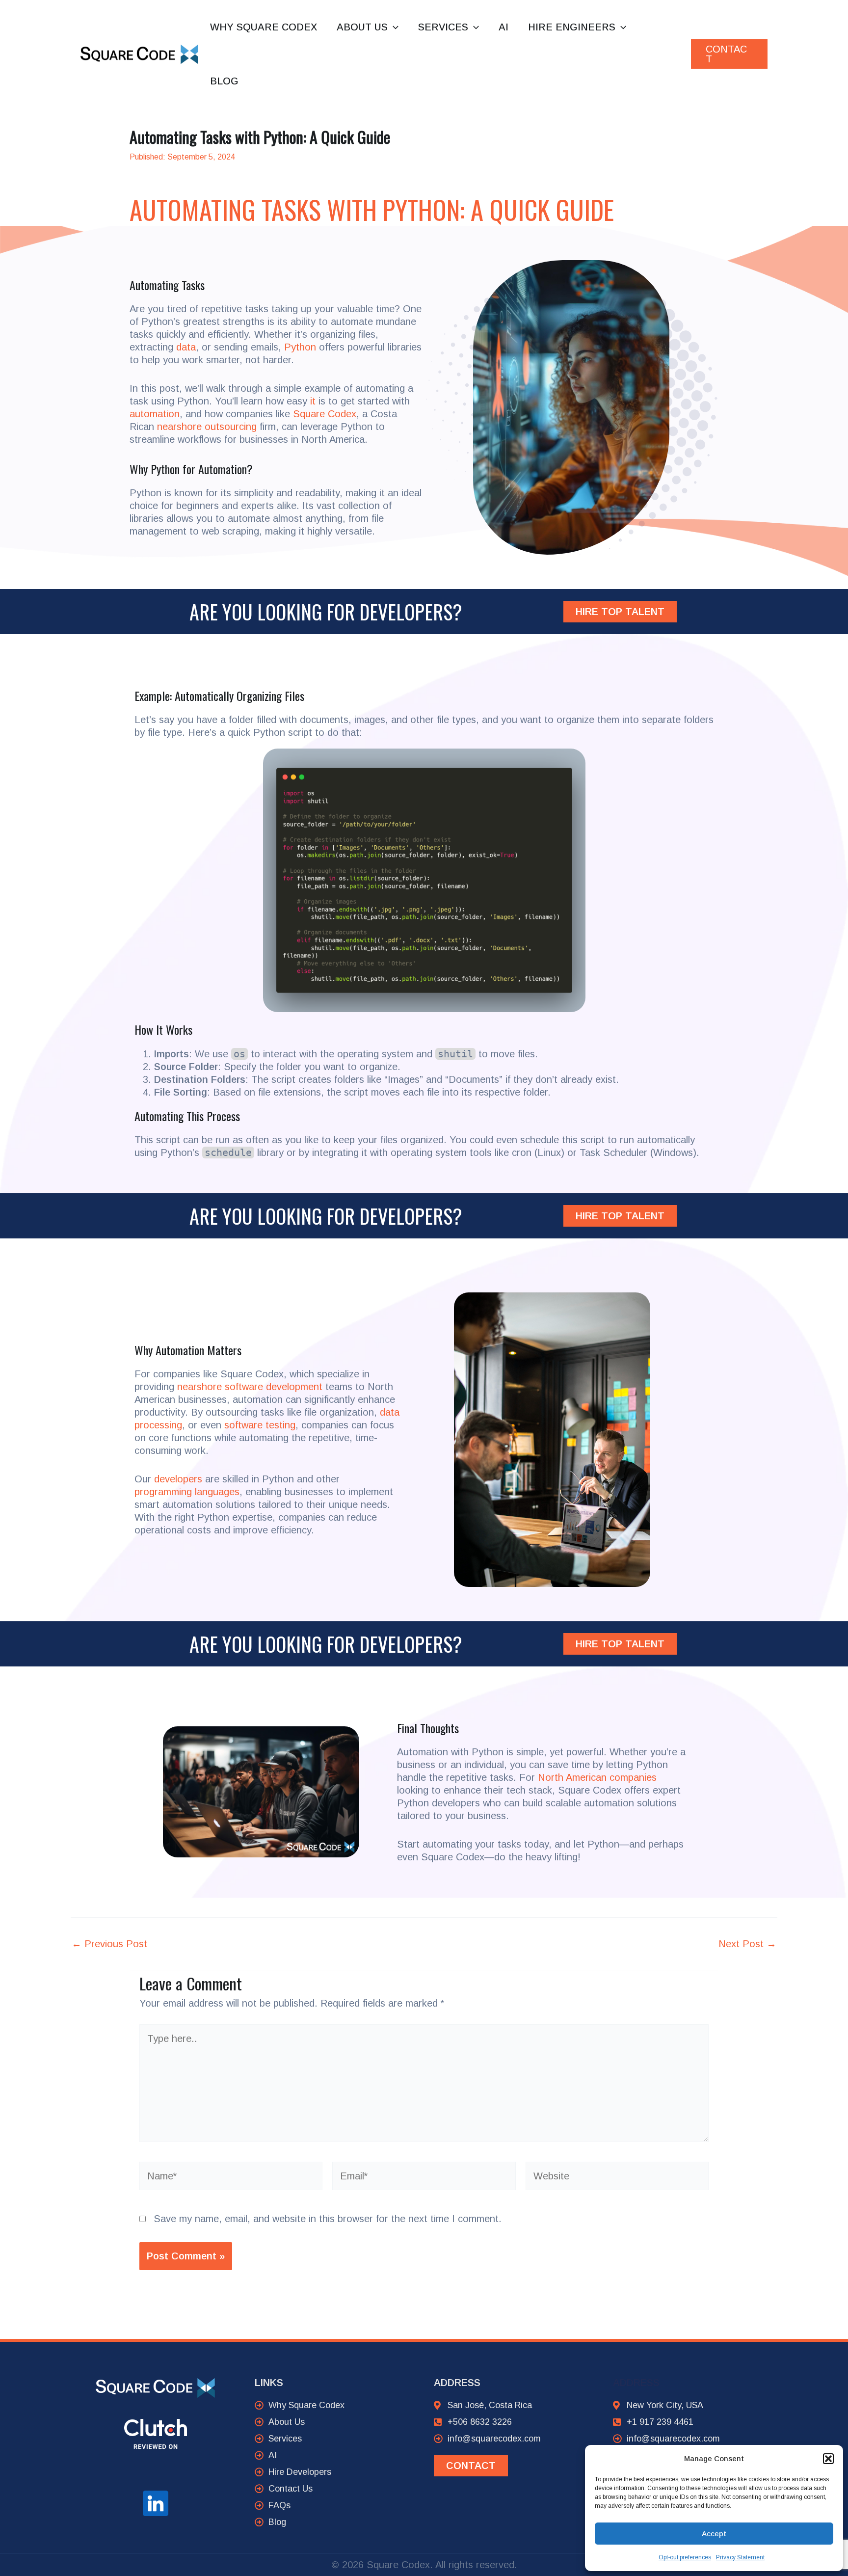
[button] (828, 2459)
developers (178, 1479)
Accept (714, 2534)
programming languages (187, 1492)
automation (155, 414)
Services (443, 27)
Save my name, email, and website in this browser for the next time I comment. (328, 2219)
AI (503, 27)
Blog (224, 81)
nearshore (179, 427)
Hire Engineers (572, 27)
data (186, 347)
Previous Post (109, 1944)
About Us (362, 27)
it (313, 401)
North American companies (597, 1777)
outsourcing (231, 427)
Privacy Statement (740, 2557)
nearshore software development (250, 1387)
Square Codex (325, 414)
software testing (260, 1425)
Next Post (747, 1944)
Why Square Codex (264, 27)
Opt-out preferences (685, 2557)
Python (300, 347)
